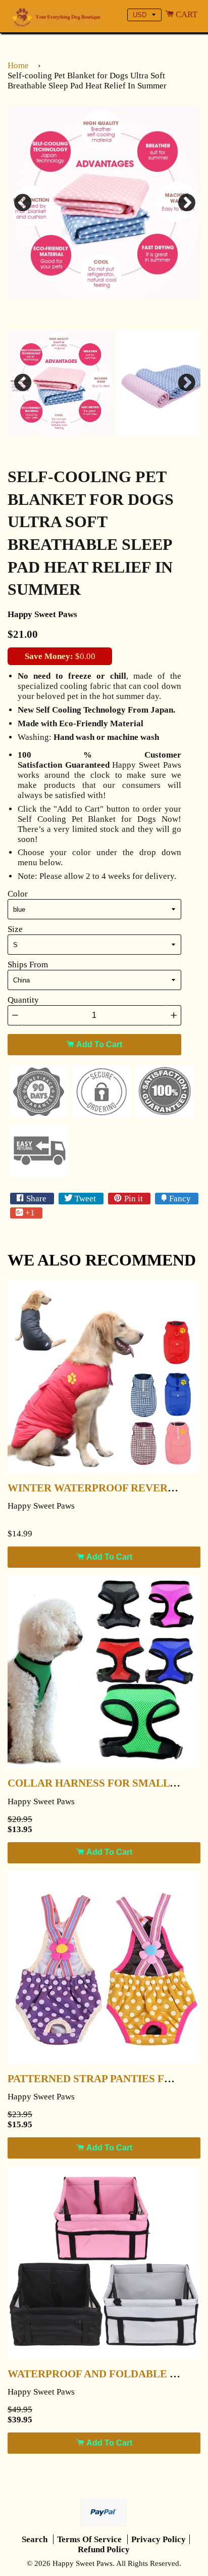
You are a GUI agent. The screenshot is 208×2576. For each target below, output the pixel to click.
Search (36, 2539)
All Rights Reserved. (149, 2563)
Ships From (28, 965)
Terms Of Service (90, 2539)
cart (186, 14)
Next (185, 203)
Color (18, 894)
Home (18, 65)
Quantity (23, 1000)
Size (15, 929)
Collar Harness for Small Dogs (105, 1783)
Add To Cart (98, 1044)
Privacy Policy (159, 2539)
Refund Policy (104, 2549)
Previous (23, 203)
